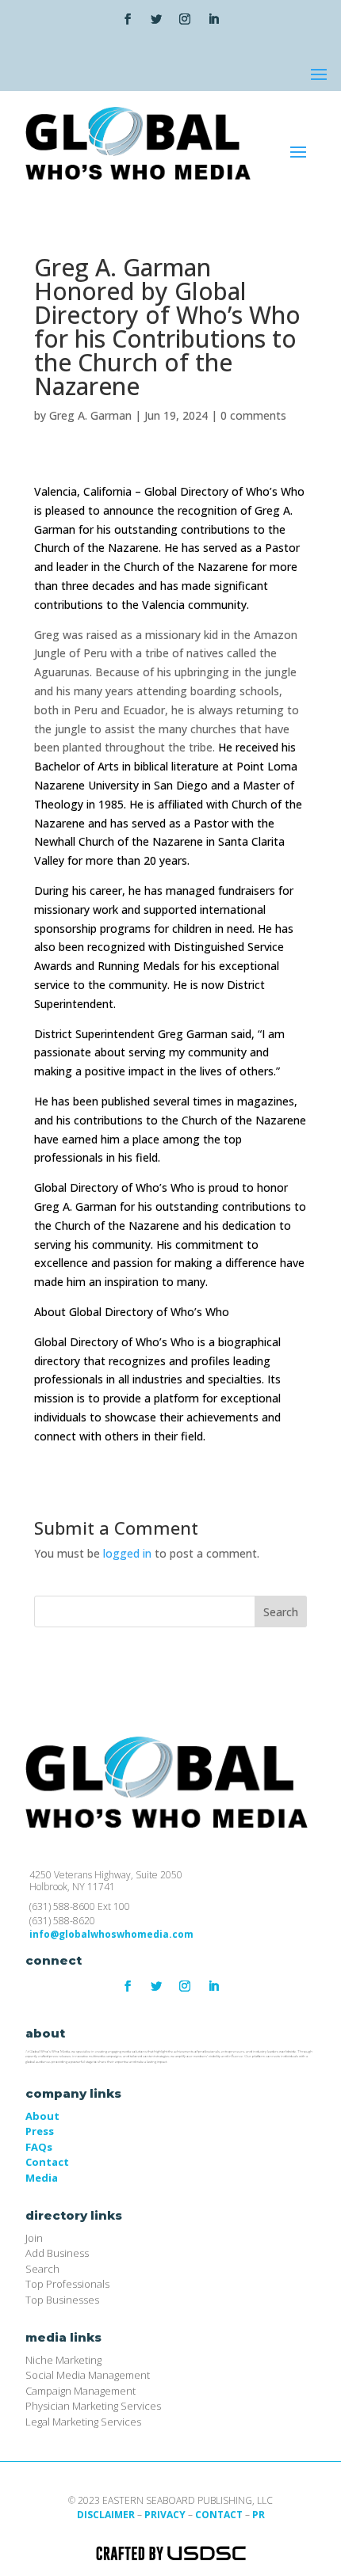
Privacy (165, 2515)
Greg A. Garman (90, 415)
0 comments (253, 415)
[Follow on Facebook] (128, 19)
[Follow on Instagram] (185, 19)
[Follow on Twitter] (156, 19)
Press (40, 2131)
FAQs (39, 2147)
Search (281, 1612)
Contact (47, 2162)
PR (259, 2515)
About (42, 2116)
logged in (127, 1553)
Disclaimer (106, 2515)
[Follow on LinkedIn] (213, 19)
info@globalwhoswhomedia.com (111, 1934)
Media (42, 2178)
